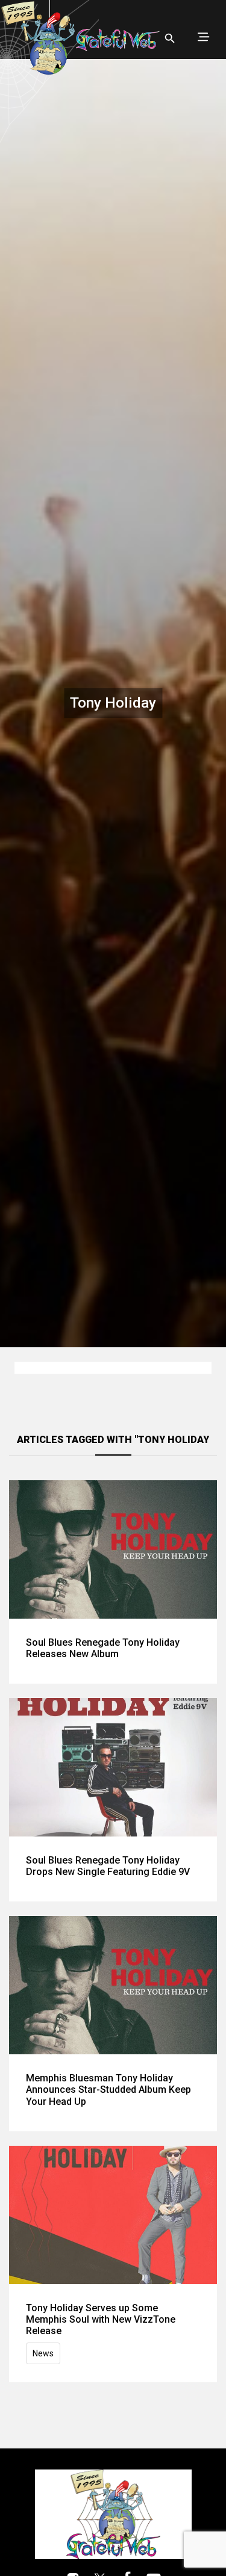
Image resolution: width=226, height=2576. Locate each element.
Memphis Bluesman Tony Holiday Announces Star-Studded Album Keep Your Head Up (108, 2090)
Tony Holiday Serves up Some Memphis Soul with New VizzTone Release (101, 2319)
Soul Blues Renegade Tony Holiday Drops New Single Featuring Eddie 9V (108, 1866)
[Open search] (170, 39)
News (43, 2353)
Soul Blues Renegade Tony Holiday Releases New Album (103, 1648)
